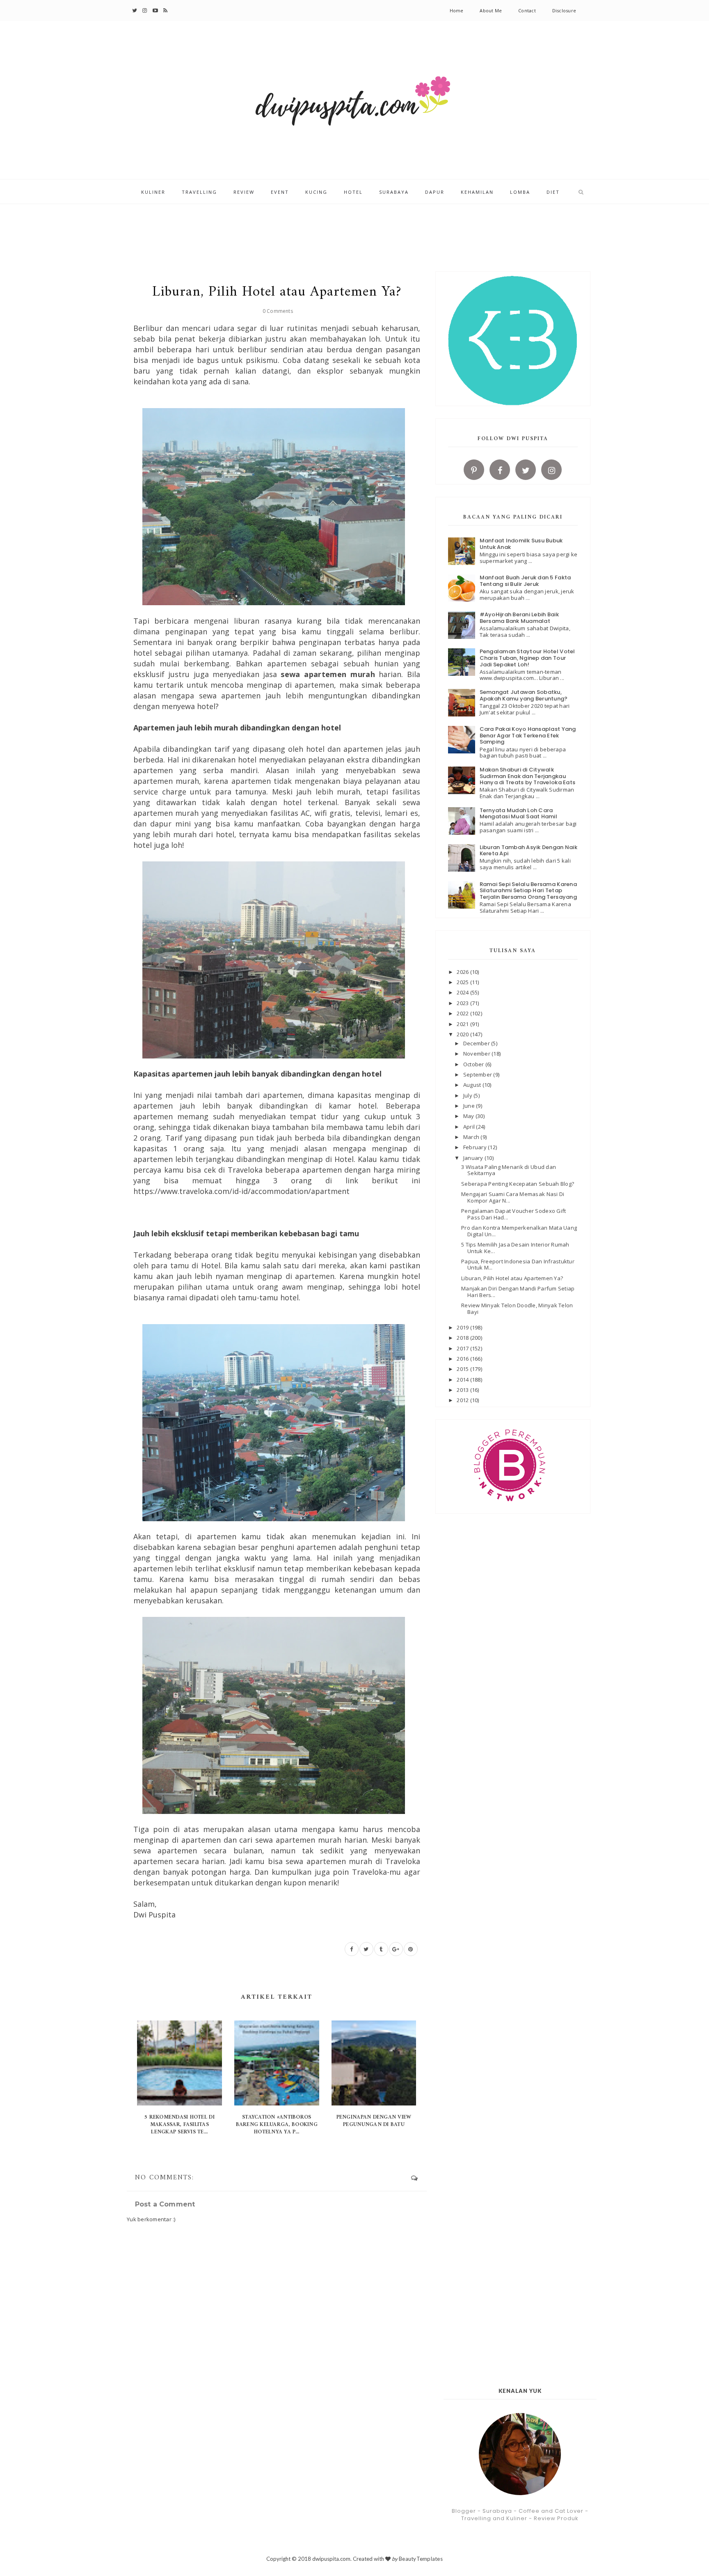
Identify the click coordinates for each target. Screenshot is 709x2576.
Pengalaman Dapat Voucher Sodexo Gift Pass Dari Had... (513, 1214)
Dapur (435, 192)
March (472, 1137)
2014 (463, 1380)
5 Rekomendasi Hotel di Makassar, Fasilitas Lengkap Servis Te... (180, 2125)
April (470, 1127)
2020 (463, 1034)
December (477, 1043)
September (478, 1074)
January (474, 1158)
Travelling (199, 192)
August (473, 1085)
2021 (463, 1024)
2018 (463, 1338)
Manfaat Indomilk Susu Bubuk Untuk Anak (521, 544)
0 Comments (278, 311)
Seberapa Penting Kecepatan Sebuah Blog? (518, 1184)
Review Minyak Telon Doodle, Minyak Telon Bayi (517, 1309)
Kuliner (153, 192)
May (469, 1116)
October (474, 1064)
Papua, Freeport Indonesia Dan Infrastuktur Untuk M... (518, 1265)
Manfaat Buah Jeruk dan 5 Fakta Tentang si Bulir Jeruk (525, 581)
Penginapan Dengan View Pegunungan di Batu (374, 2121)
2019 (463, 1327)
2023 (463, 1003)
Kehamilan (477, 192)
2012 (463, 1400)
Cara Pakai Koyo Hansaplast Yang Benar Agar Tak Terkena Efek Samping (528, 735)
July (468, 1095)
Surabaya (394, 192)
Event (280, 192)
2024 (463, 992)
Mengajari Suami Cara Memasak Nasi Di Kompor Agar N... (513, 1197)
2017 (463, 1348)
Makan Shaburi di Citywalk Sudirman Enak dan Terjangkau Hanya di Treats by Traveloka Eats (528, 776)
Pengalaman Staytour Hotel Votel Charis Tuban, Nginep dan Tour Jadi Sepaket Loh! (527, 658)
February (476, 1147)
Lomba (520, 192)
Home (457, 10)
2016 (463, 1359)
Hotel (353, 192)
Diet (553, 192)
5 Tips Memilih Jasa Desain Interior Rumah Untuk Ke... (515, 1248)
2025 (463, 982)
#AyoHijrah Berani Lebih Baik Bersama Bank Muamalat (519, 618)
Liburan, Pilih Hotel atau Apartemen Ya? (512, 1278)
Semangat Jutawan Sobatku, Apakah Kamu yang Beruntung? (524, 695)
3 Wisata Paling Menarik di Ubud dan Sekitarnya (509, 1170)
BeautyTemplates (421, 2559)
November (477, 1054)
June (470, 1106)
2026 (463, 972)
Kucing (316, 192)
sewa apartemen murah (328, 674)
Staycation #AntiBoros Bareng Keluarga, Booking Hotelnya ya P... (277, 2125)
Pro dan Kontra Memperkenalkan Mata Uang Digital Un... (519, 1231)
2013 (463, 1390)
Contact (527, 10)
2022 (463, 1013)
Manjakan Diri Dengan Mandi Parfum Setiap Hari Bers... (518, 1292)
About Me (491, 10)
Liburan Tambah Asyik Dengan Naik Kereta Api (528, 851)
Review (244, 192)
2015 (463, 1369)
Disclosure (564, 10)
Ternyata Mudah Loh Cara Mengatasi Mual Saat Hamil (519, 814)
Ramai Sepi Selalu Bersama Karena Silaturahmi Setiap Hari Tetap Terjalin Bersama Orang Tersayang (528, 891)
